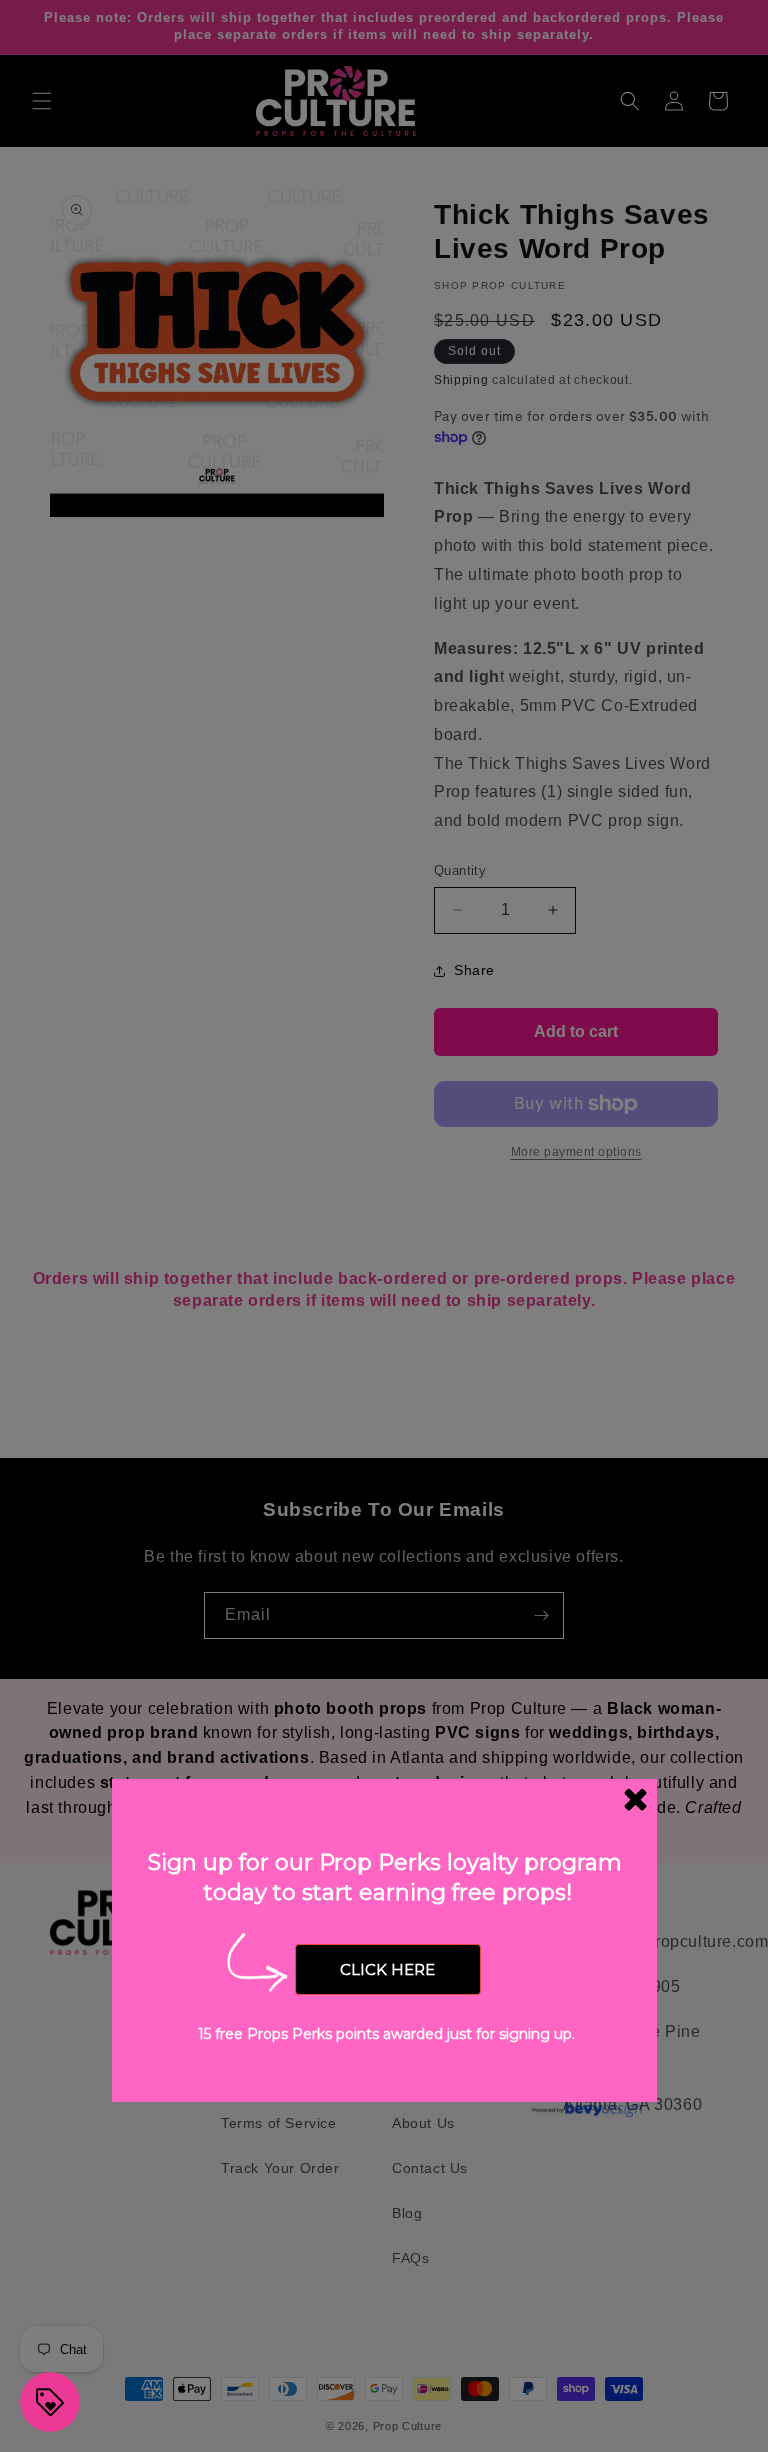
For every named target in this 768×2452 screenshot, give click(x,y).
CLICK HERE (387, 1969)
